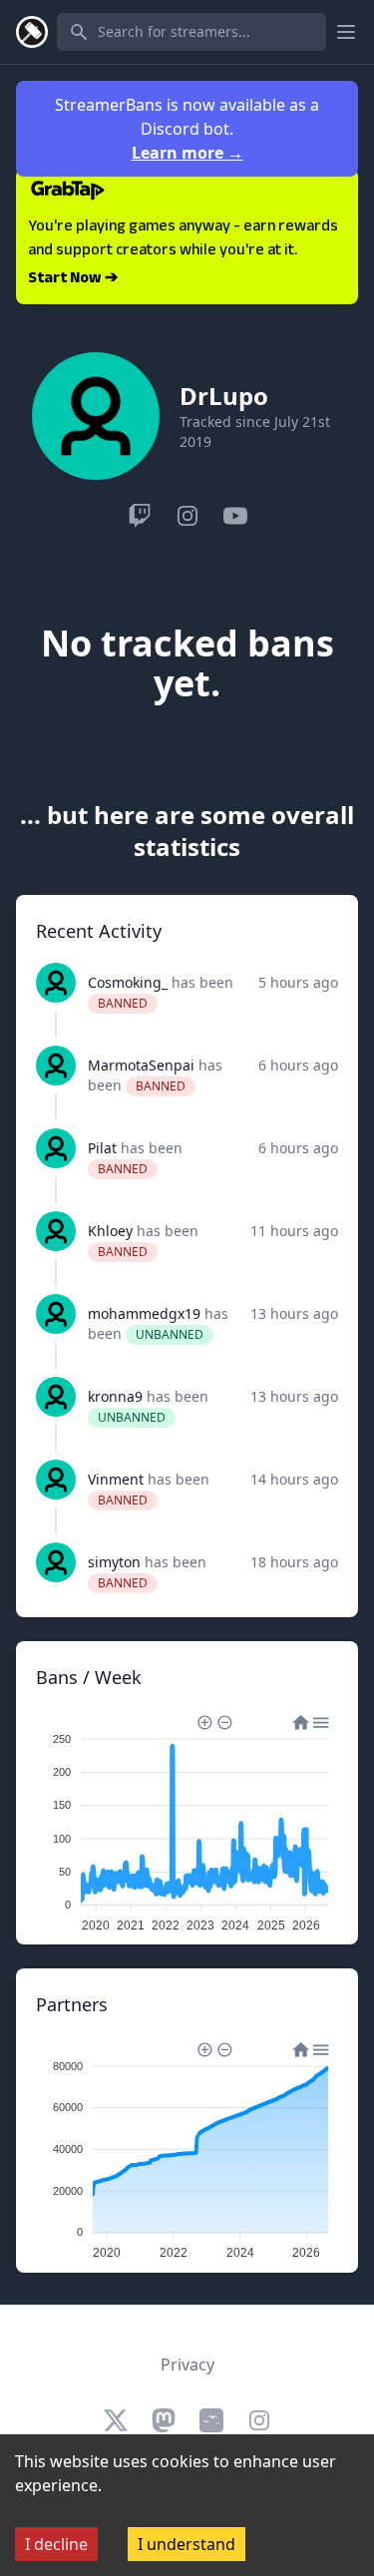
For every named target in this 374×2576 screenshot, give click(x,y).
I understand (187, 2544)
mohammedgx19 (144, 1313)
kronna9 (115, 1396)
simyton (114, 1562)
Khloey (110, 1231)
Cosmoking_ (128, 982)
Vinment (116, 1479)
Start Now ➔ (73, 279)
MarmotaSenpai (141, 1065)
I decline (56, 2544)
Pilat (102, 1148)
